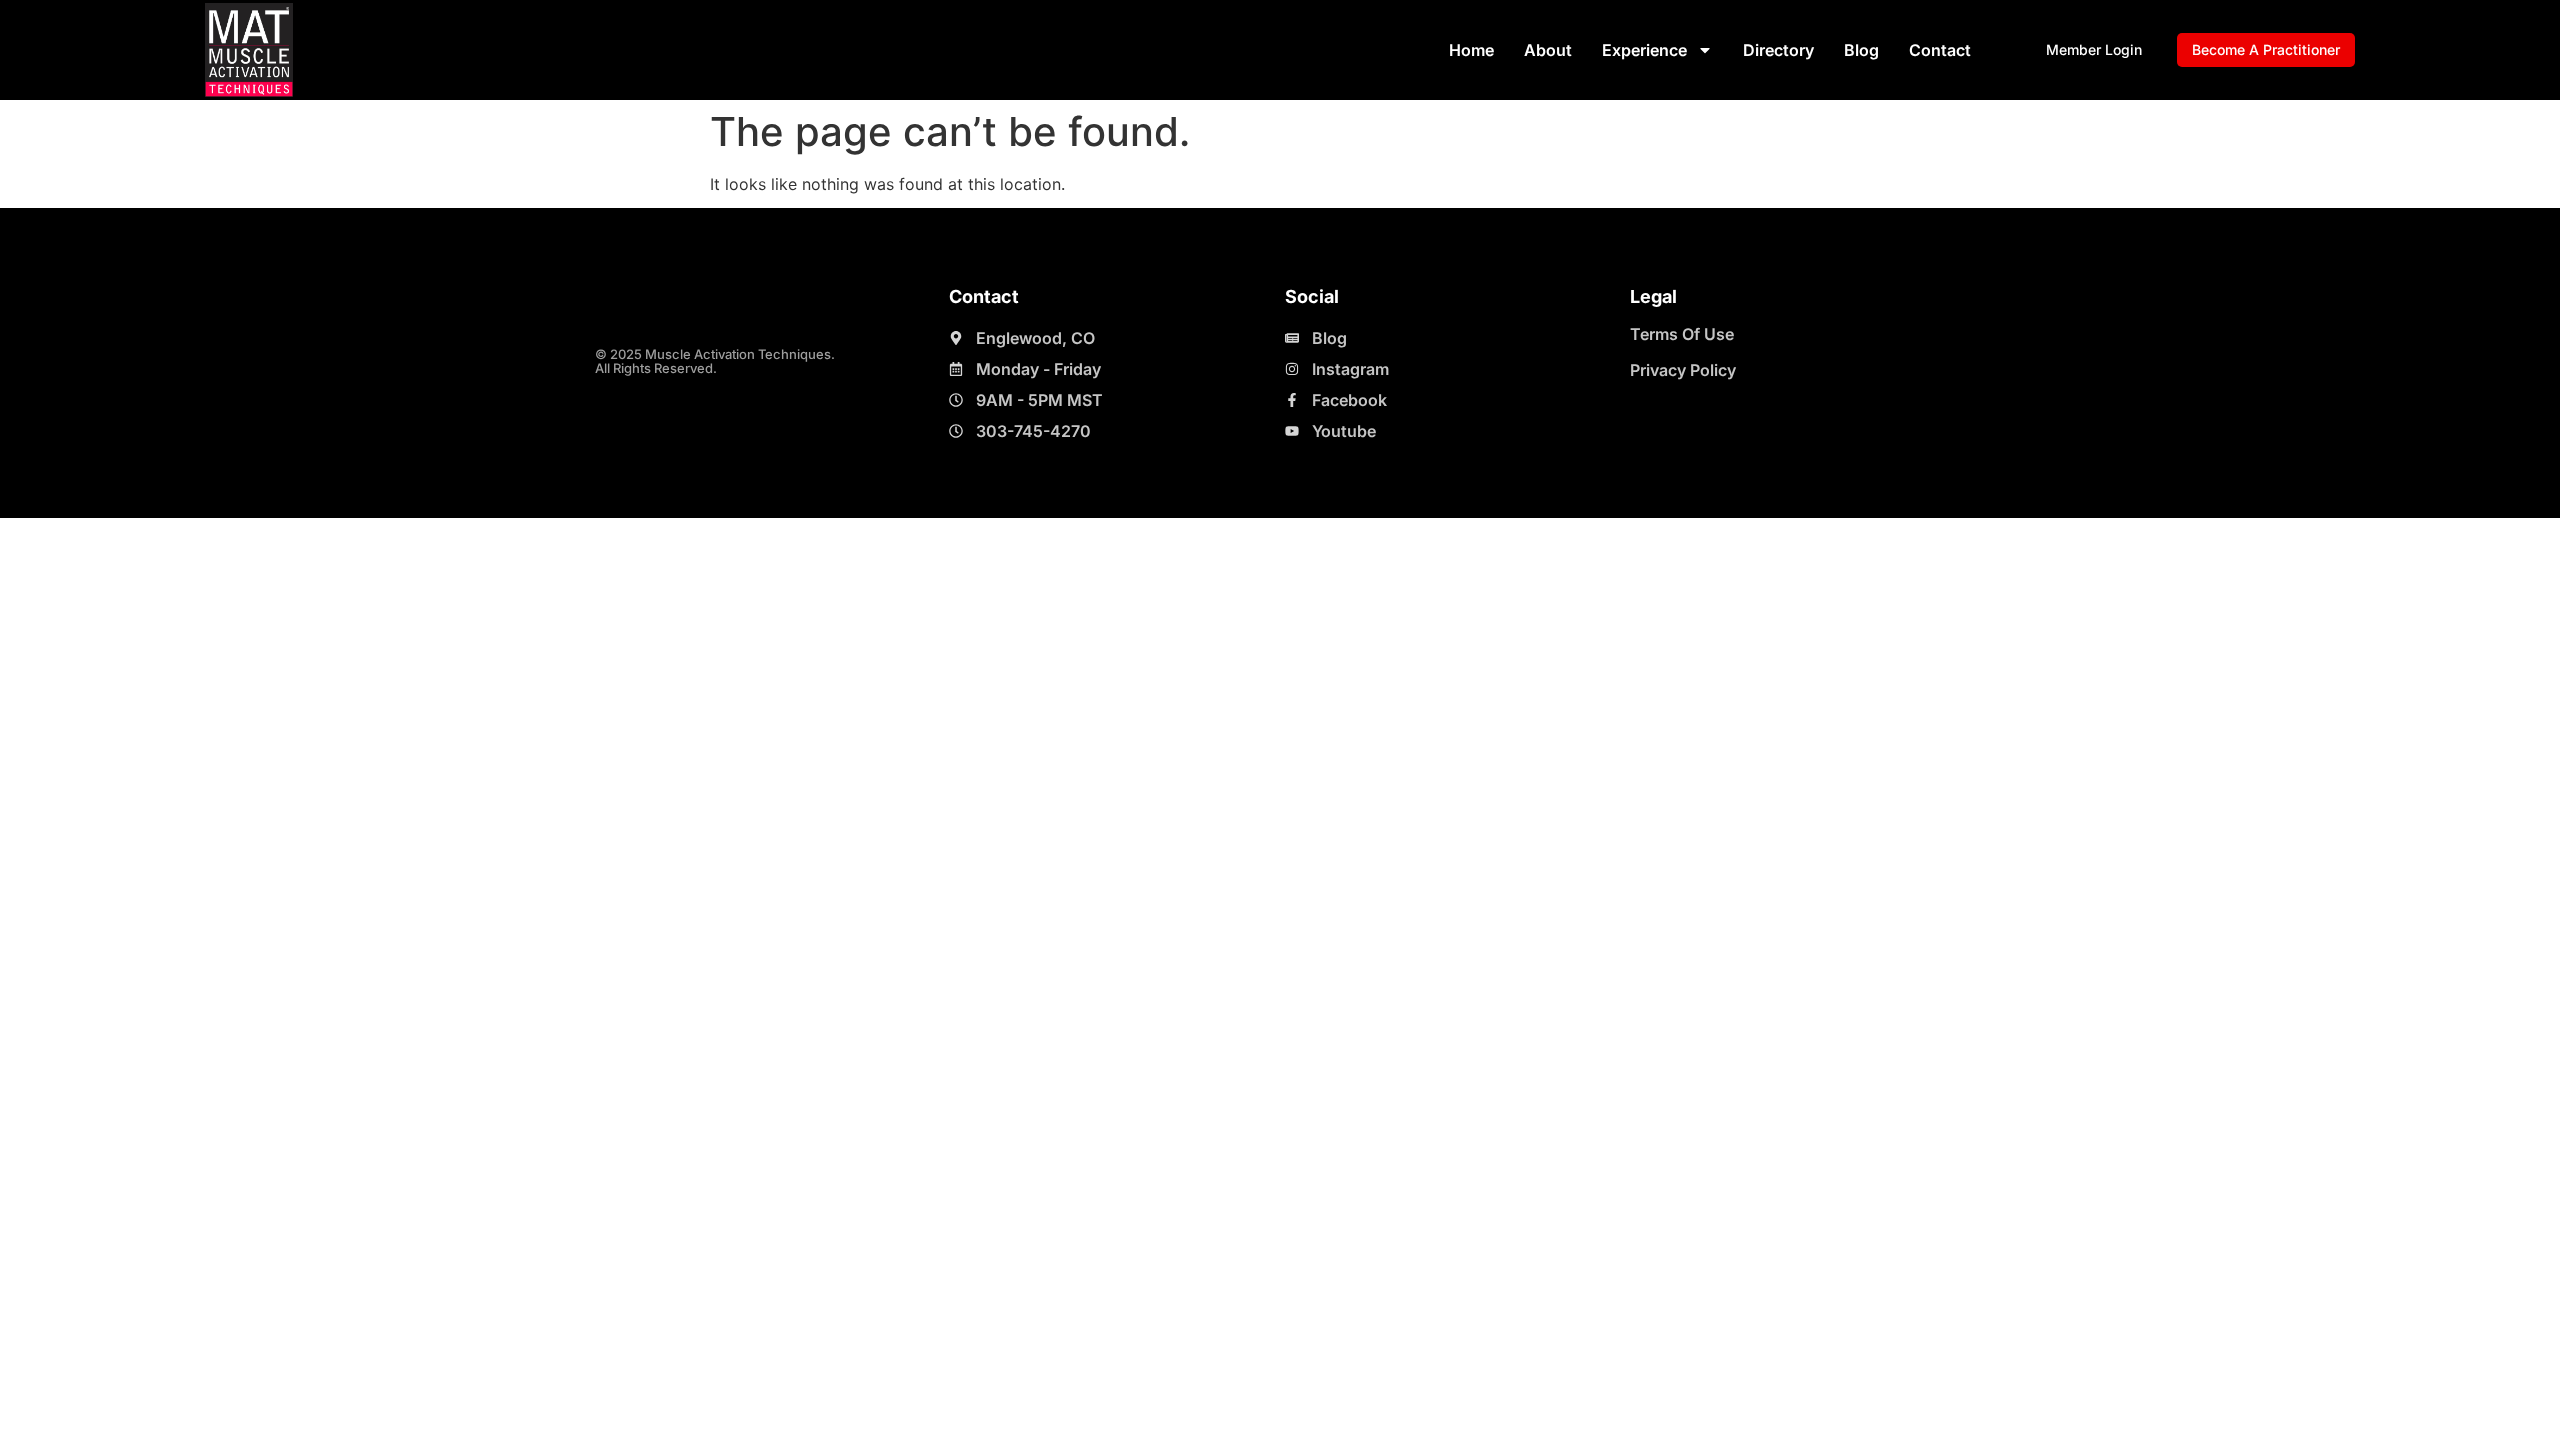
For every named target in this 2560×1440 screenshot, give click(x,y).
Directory (1778, 50)
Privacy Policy (1683, 370)
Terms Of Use (1682, 334)
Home (1471, 50)
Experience (1644, 50)
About (1548, 50)
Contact (1940, 50)
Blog (1861, 50)
